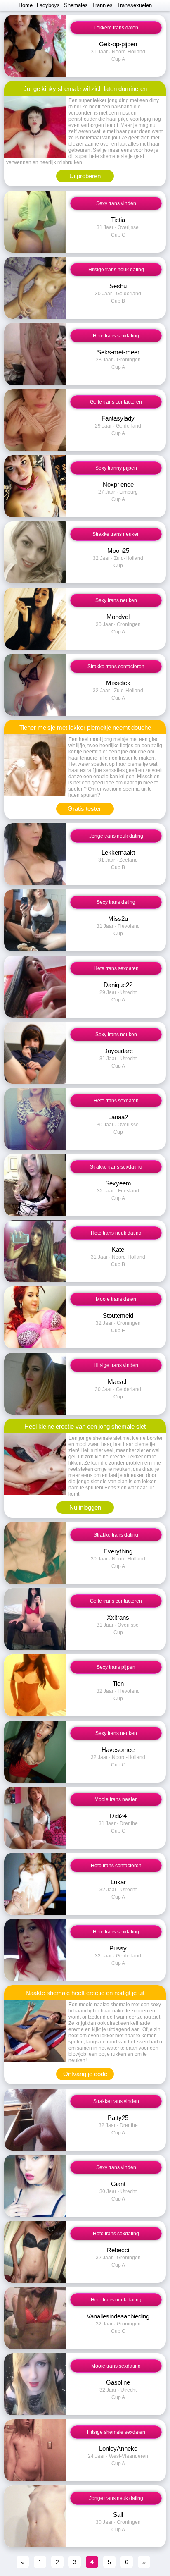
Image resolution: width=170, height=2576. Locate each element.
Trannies (102, 5)
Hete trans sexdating (116, 336)
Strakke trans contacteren (116, 667)
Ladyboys (48, 5)
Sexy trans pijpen (116, 1667)
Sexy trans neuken (116, 600)
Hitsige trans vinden (116, 1365)
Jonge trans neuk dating (116, 836)
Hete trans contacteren (116, 1866)
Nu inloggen (85, 1507)
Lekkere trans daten (116, 28)
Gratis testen (85, 809)
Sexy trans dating (116, 902)
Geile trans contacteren (116, 402)
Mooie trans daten (116, 1299)
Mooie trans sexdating (116, 2366)
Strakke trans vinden (116, 2101)
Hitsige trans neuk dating (116, 270)
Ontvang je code (85, 2074)
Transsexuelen (134, 5)
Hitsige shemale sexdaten (116, 2432)
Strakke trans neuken (116, 534)
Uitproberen (85, 176)
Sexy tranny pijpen (116, 468)
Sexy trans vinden (116, 203)
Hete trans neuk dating (116, 1233)
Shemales (76, 5)
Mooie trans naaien (116, 1799)
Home (26, 5)
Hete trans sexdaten (116, 968)
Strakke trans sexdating (116, 1167)
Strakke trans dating (116, 1535)
